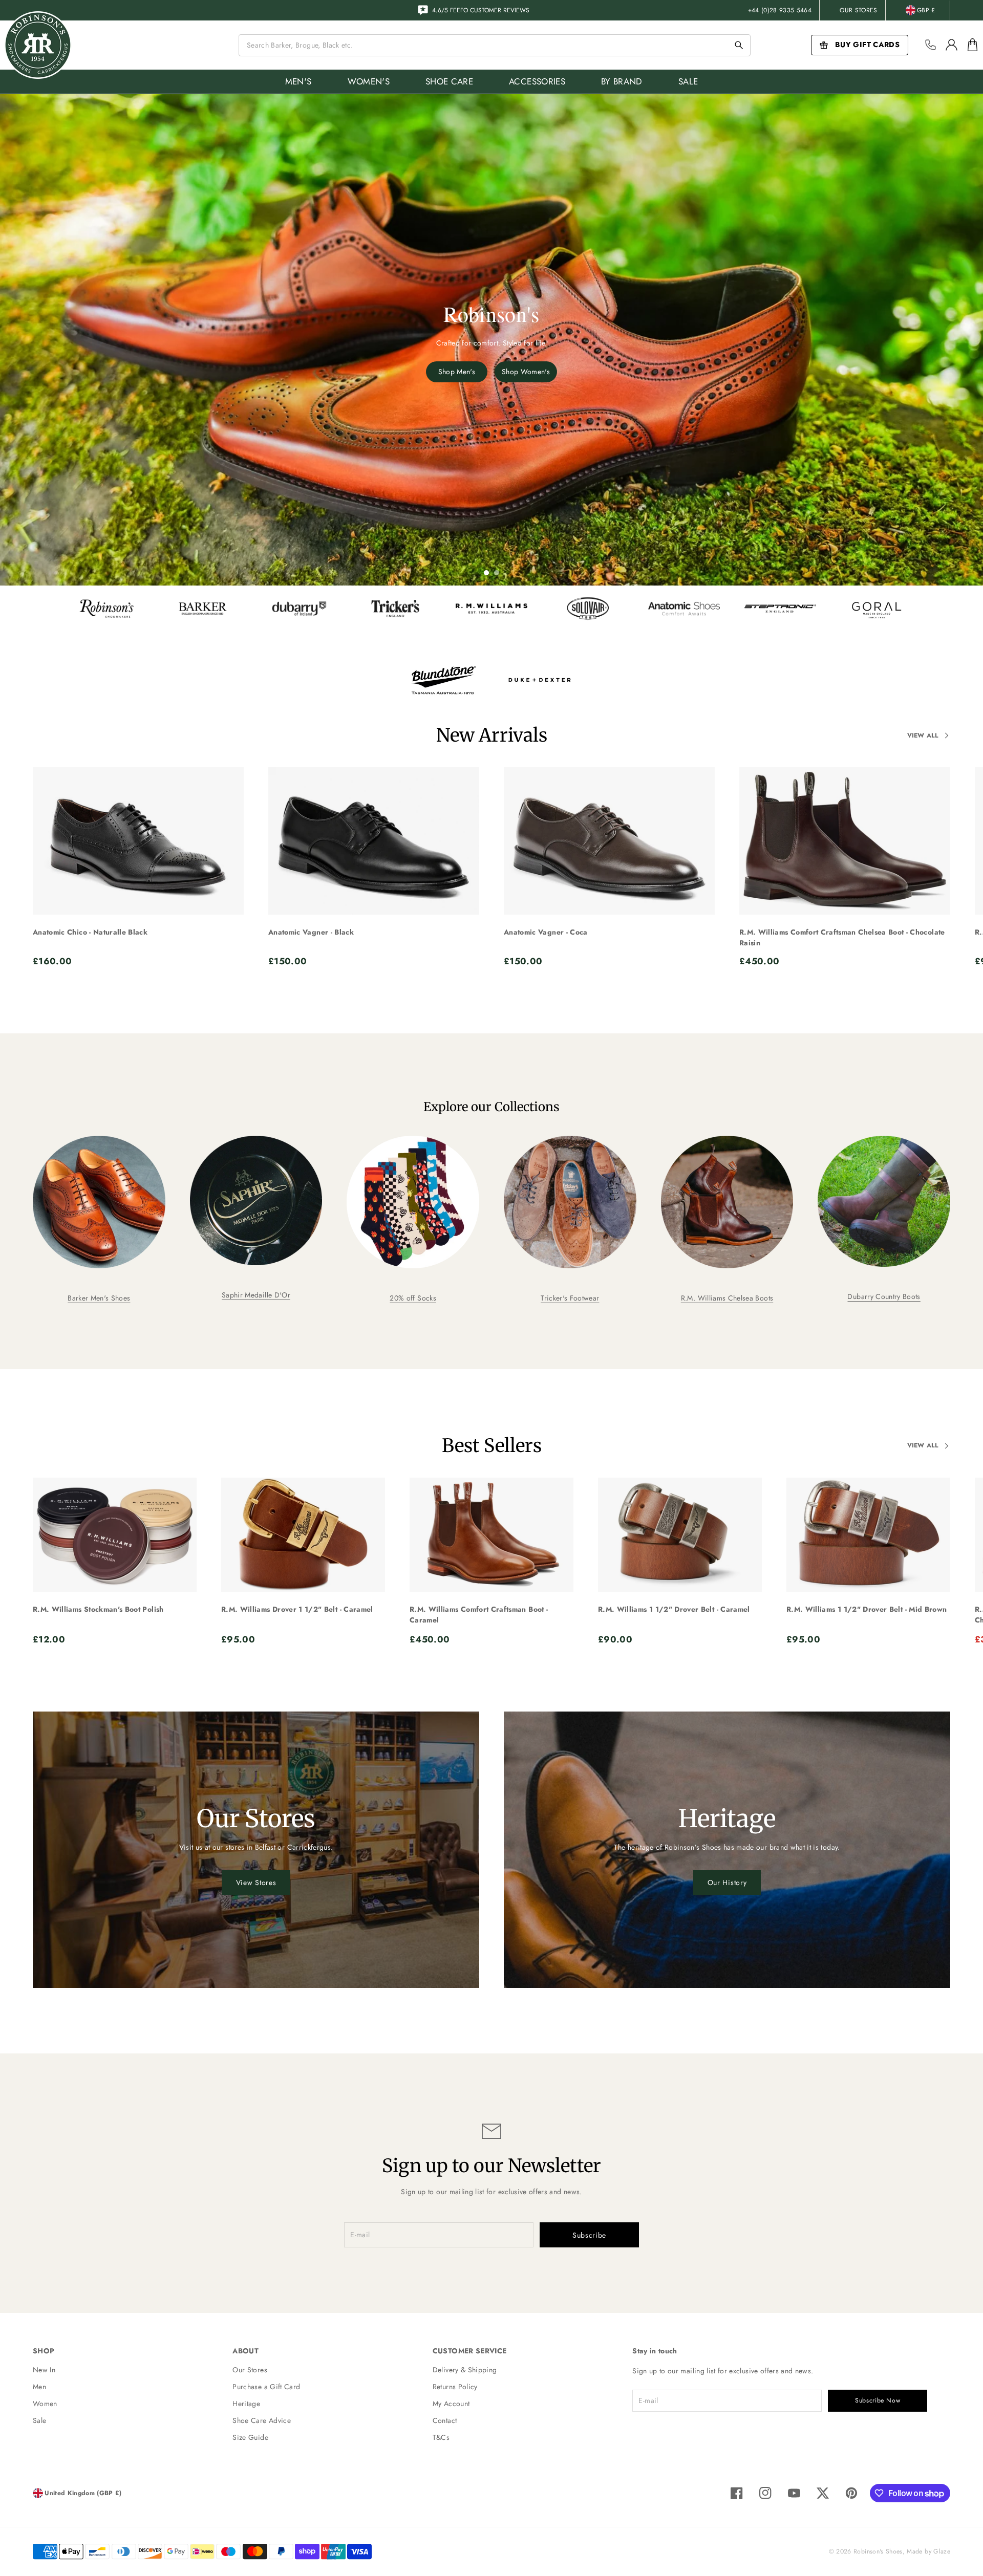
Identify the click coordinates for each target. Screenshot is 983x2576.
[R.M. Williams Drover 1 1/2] (303, 1535)
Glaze (942, 2551)
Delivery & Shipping (465, 2370)
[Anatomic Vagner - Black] (374, 841)
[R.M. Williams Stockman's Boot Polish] (115, 1535)
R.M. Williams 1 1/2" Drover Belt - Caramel (674, 1609)
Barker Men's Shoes (99, 1298)
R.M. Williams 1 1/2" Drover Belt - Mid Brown (867, 1609)
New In (44, 2370)
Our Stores (859, 10)
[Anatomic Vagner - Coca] (609, 841)
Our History (727, 1882)
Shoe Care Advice (262, 2420)
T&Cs (441, 2437)
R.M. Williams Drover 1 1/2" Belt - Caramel (297, 1609)
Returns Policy (455, 2387)
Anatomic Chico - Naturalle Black (90, 932)
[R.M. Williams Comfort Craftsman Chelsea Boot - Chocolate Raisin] (845, 841)
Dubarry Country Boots (884, 1296)
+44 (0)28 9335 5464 (780, 10)
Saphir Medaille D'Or (256, 1295)
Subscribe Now (878, 2400)
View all (923, 735)
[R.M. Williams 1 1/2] (680, 1535)
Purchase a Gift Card (266, 2387)
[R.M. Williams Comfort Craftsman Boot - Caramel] (491, 1535)
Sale (39, 2420)
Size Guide (250, 2437)
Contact (445, 2420)
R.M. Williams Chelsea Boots (727, 1298)
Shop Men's (457, 372)
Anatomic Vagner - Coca (546, 932)
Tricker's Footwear (570, 1298)
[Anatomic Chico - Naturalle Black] (138, 841)
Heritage (246, 2404)
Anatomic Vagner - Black (311, 932)
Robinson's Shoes (878, 2551)
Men (39, 2387)
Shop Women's (526, 372)
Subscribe (589, 2235)
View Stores (256, 1882)
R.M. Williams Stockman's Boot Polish (98, 1609)
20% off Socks (413, 1298)
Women (45, 2404)
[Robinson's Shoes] (38, 45)
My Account (451, 2404)
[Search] (739, 45)
